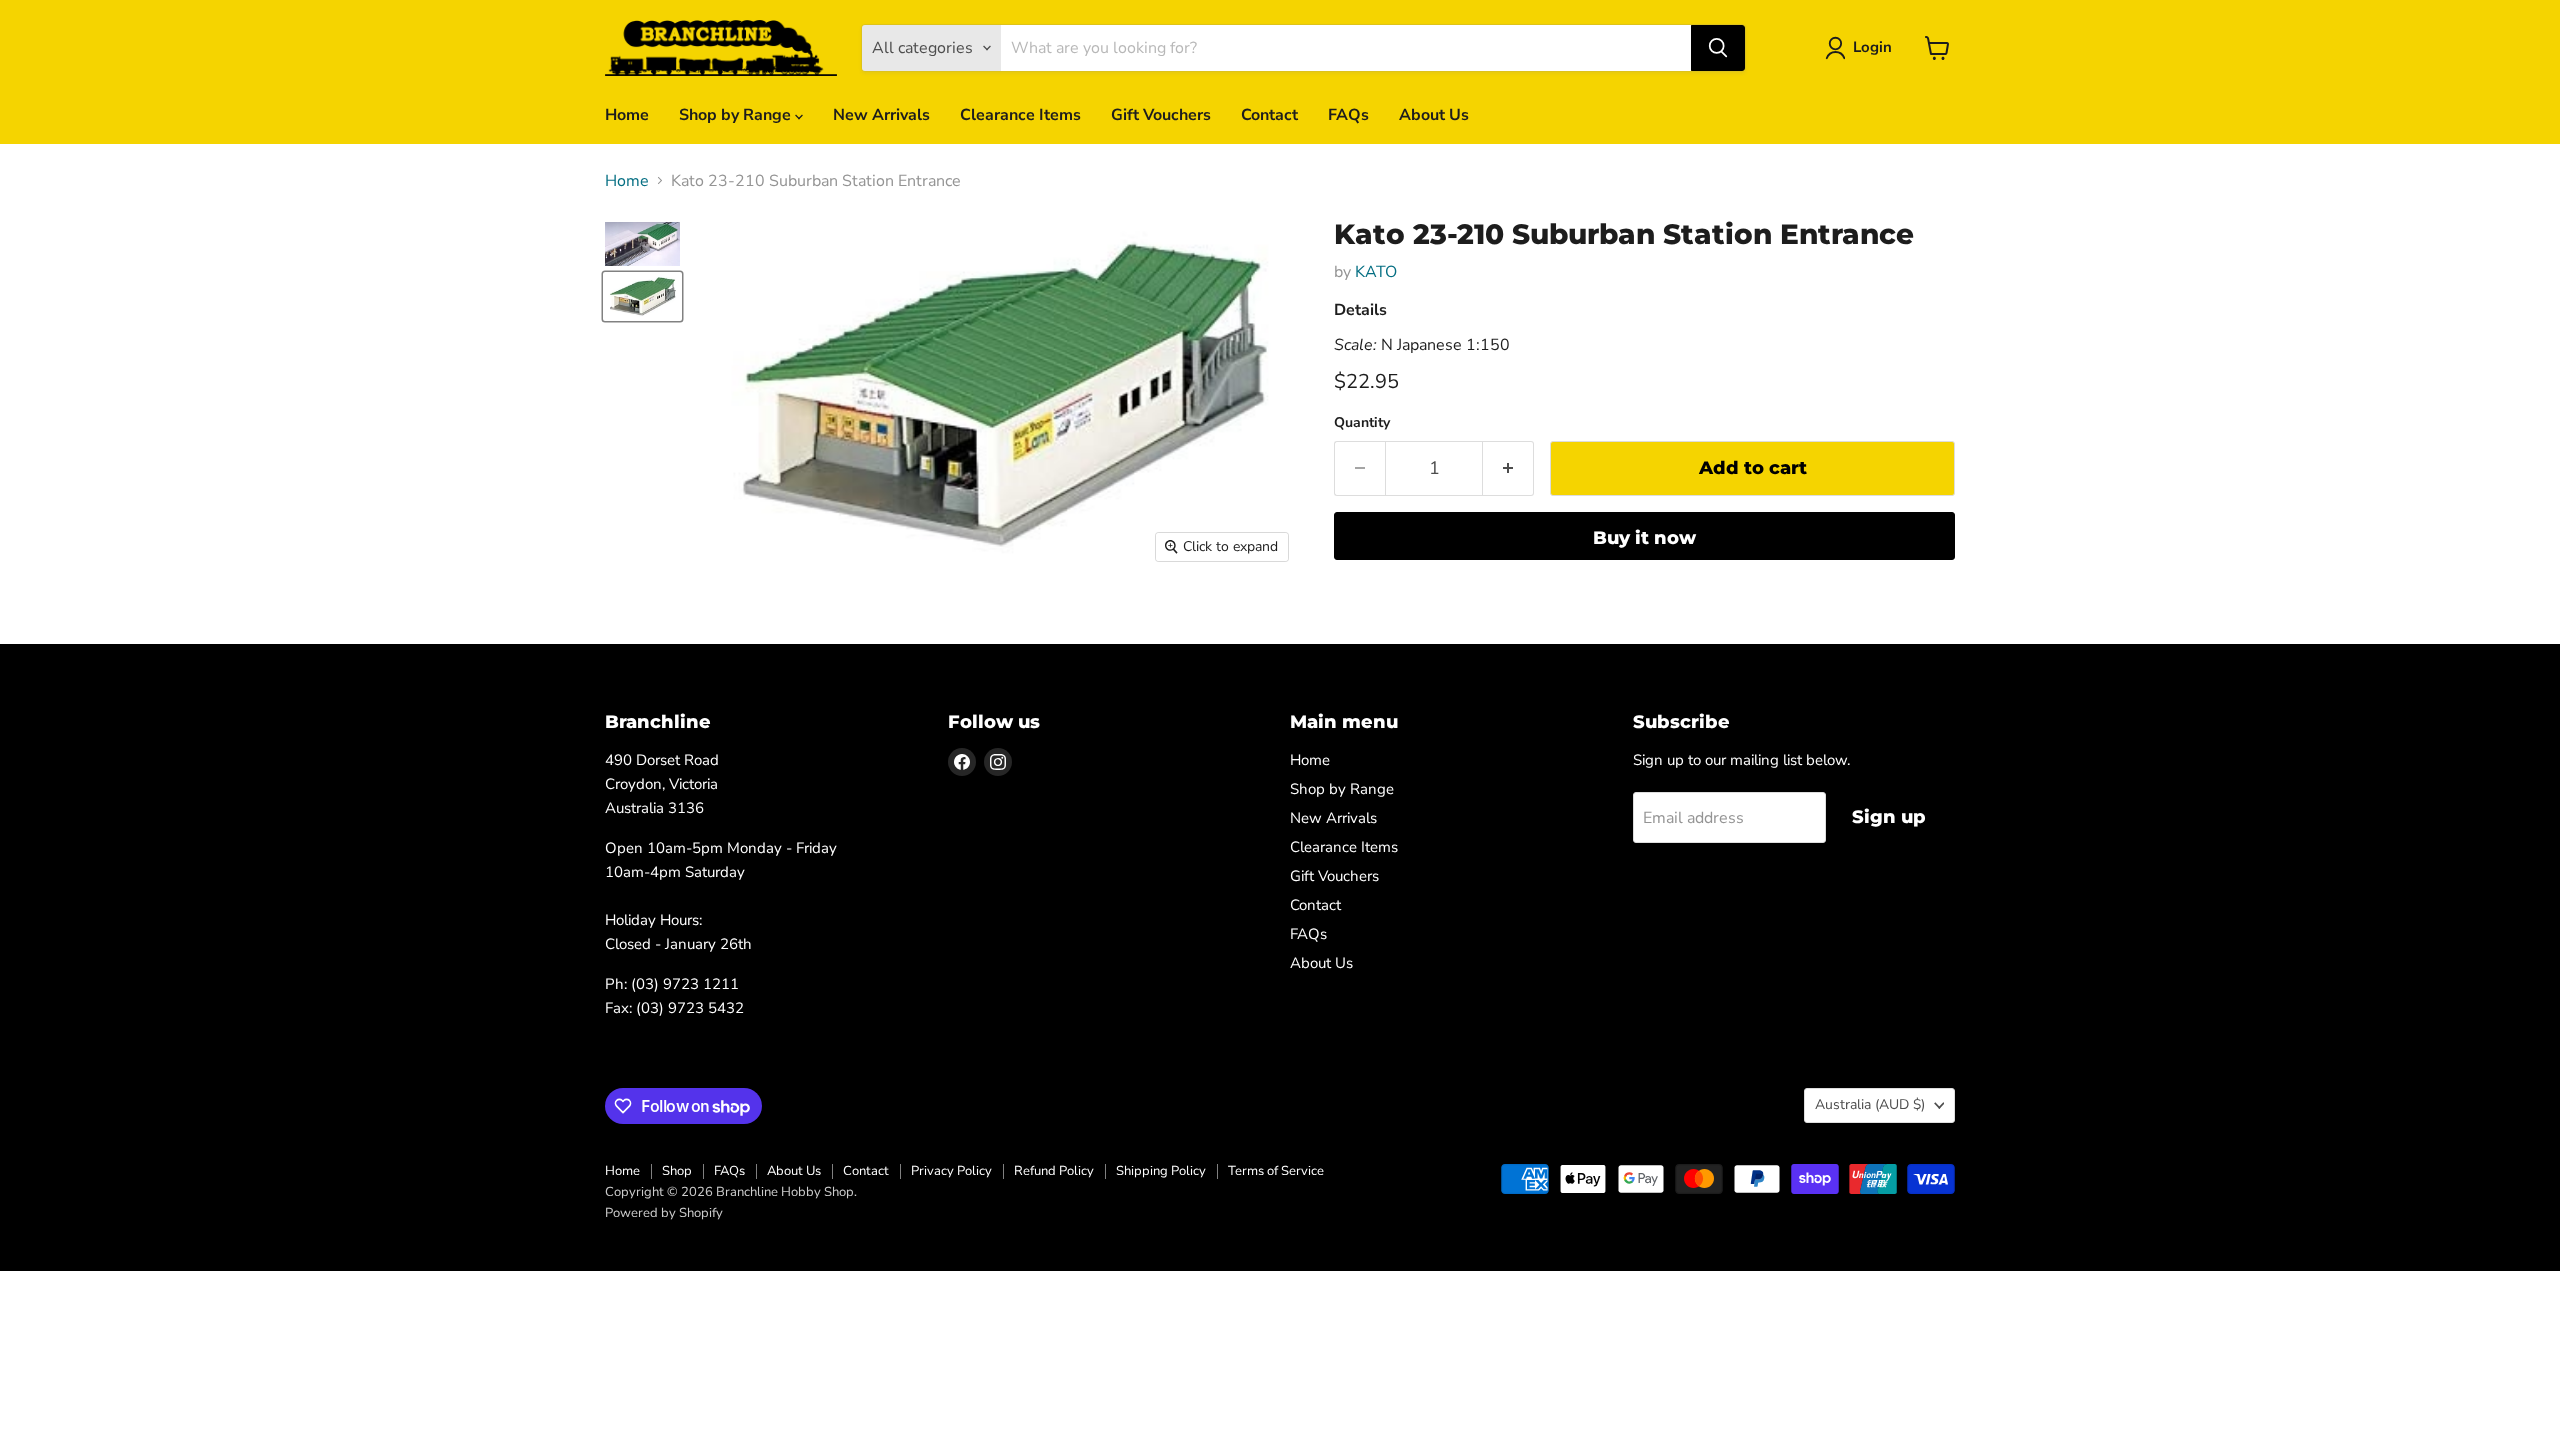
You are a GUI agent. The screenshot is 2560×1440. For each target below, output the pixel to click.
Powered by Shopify (664, 1213)
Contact (1269, 115)
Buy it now (1644, 538)
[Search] (1718, 48)
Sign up (1889, 817)
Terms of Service (1276, 1171)
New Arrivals (881, 115)
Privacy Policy (951, 1171)
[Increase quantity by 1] (1508, 468)
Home (627, 115)
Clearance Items (1020, 115)
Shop (677, 1171)
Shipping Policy (1161, 1171)
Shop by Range (737, 115)
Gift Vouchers (1161, 115)
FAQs (1348, 115)
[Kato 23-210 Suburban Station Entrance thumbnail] (642, 244)
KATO (1376, 272)
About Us (1434, 115)
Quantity (1362, 423)
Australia (1870, 1104)
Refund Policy (1054, 1171)
